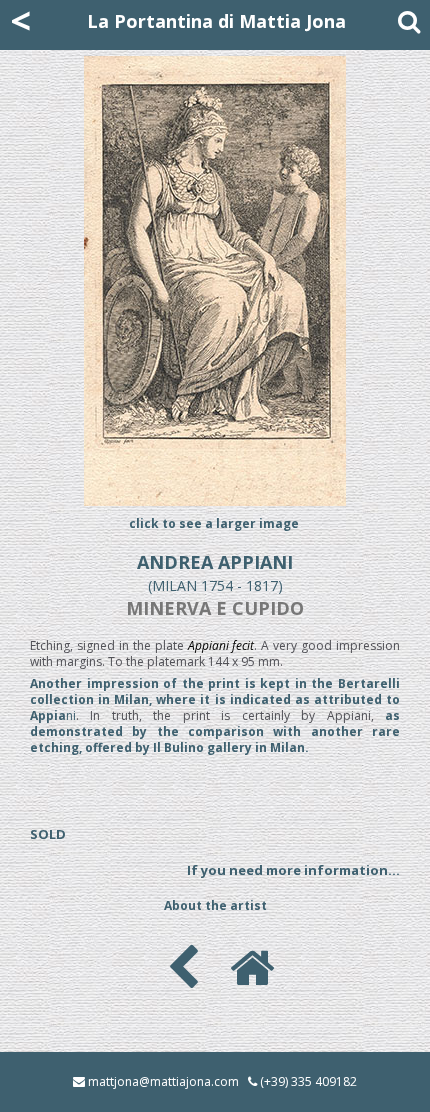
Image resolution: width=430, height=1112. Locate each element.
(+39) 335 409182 (308, 1081)
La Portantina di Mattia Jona (216, 21)
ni (215, 699)
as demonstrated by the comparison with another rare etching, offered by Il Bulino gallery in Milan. (215, 731)
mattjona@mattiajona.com (163, 1081)
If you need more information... (293, 870)
